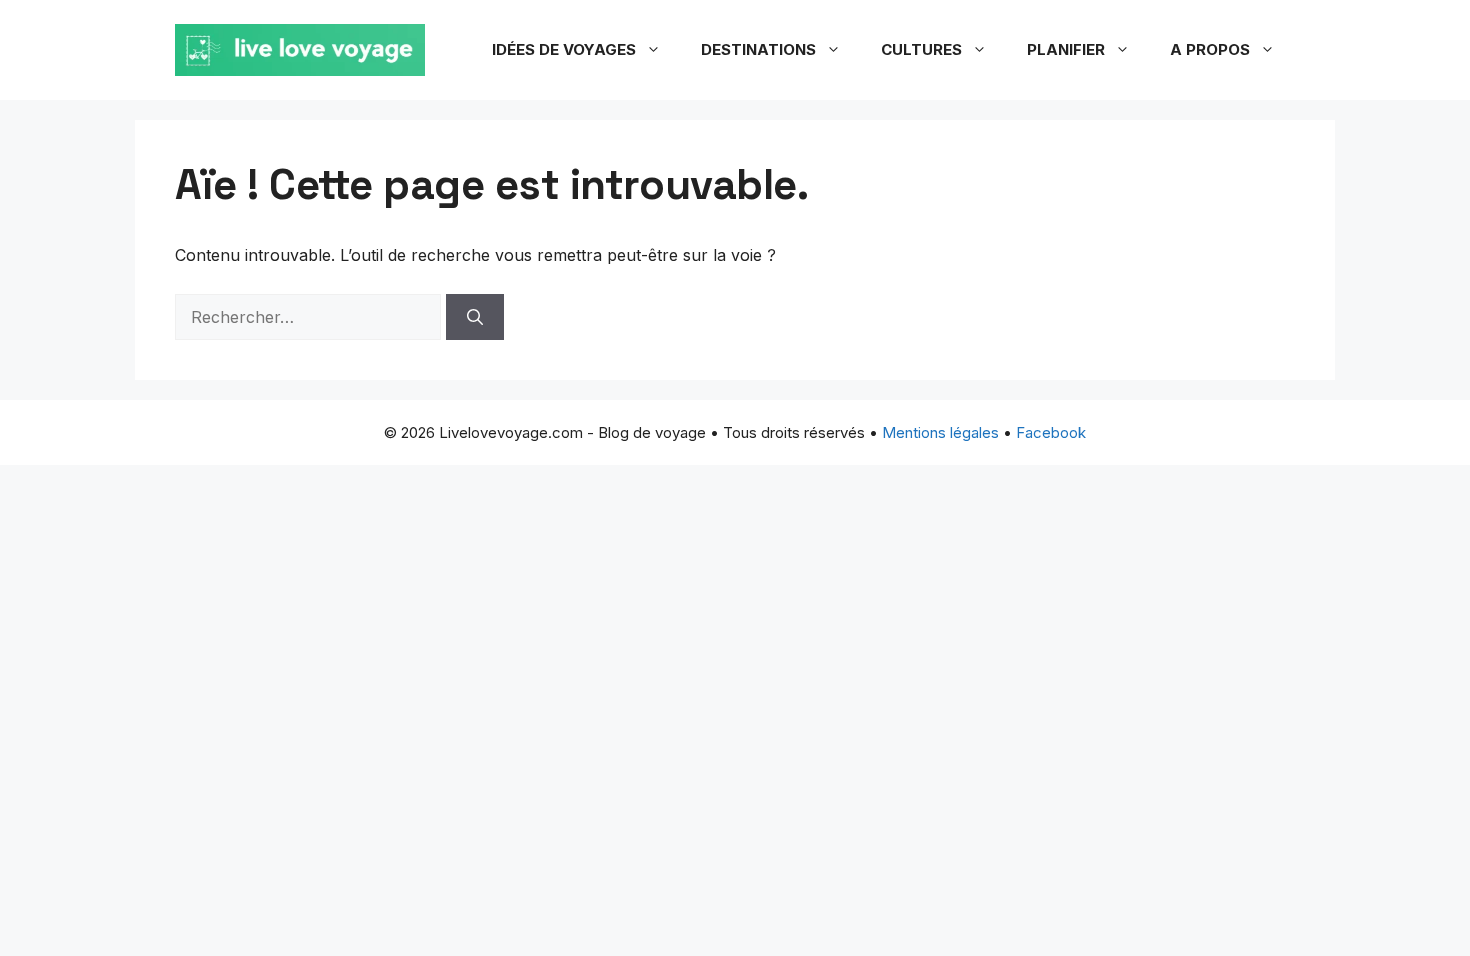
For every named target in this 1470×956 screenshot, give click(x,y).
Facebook (1051, 432)
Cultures (921, 49)
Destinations (758, 49)
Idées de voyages (564, 49)
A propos (1210, 49)
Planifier (1066, 49)
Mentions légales (940, 432)
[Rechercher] (475, 317)
